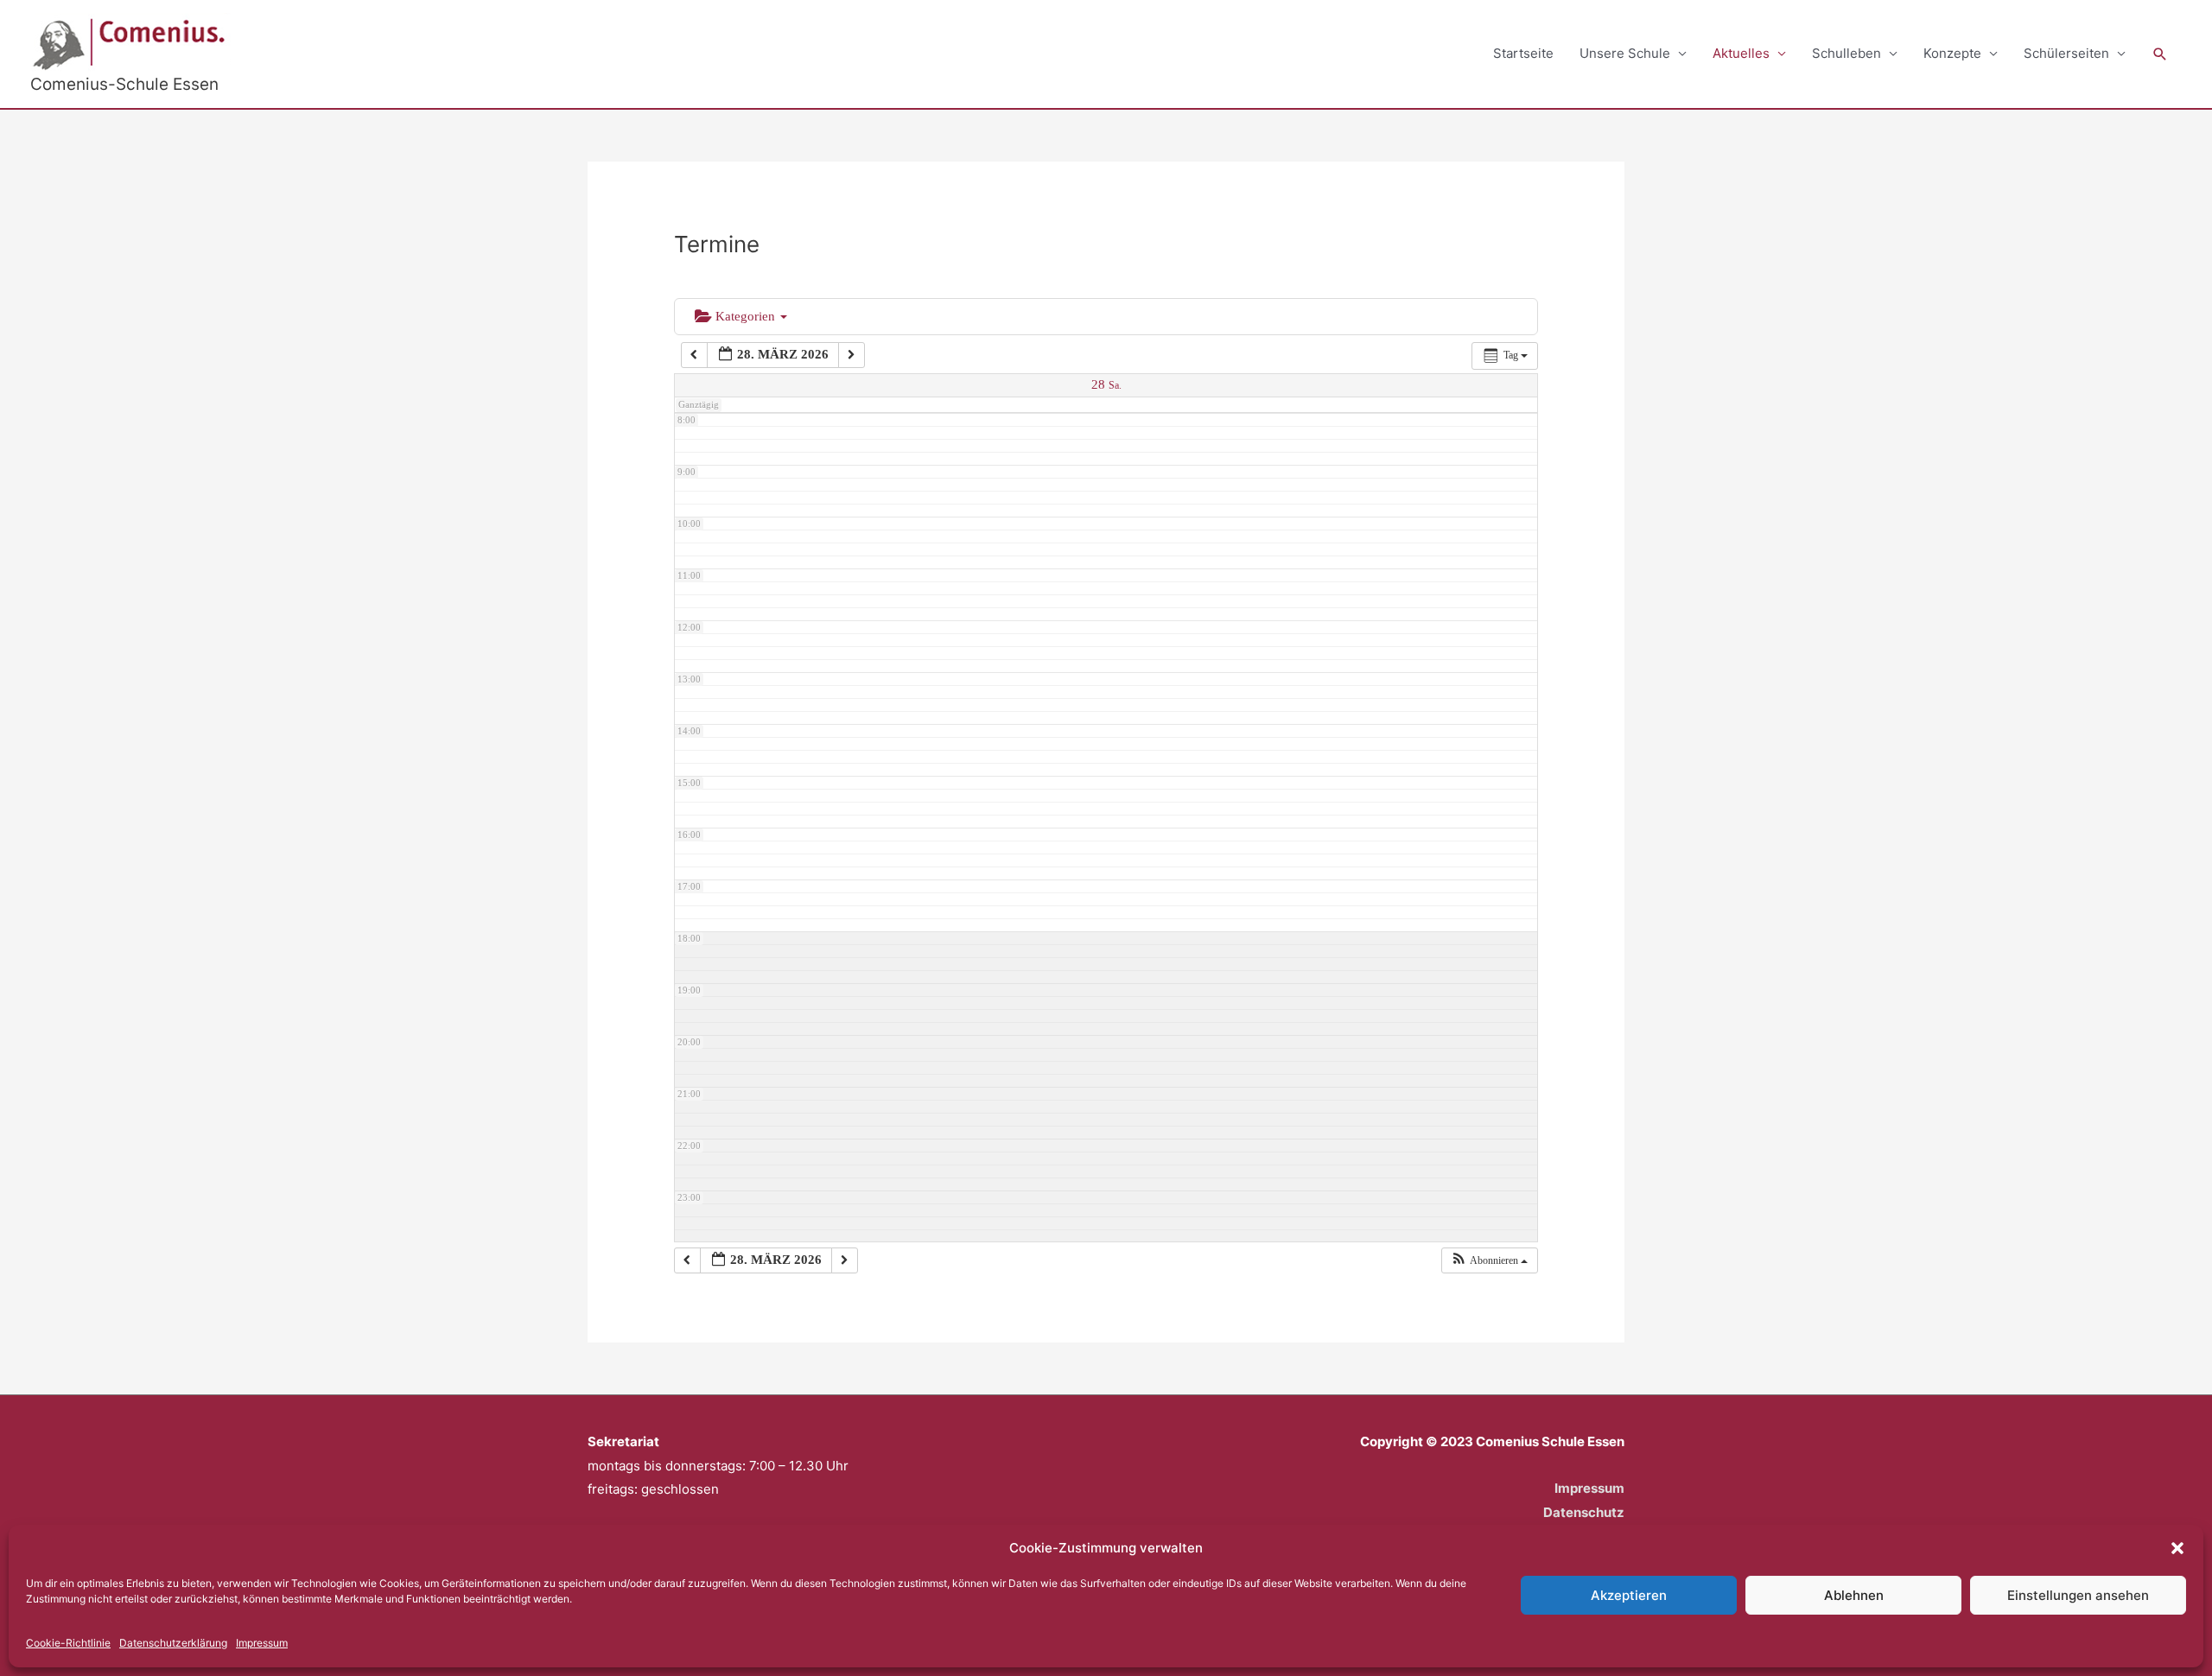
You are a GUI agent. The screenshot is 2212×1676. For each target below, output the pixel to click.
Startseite (1523, 53)
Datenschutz (1584, 1512)
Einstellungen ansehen (2078, 1595)
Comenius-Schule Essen (124, 84)
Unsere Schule (1625, 53)
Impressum (262, 1643)
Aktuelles (1741, 53)
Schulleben (1847, 53)
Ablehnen (1854, 1595)
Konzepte (1952, 53)
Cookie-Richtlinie (68, 1643)
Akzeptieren (1629, 1595)
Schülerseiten (2066, 53)
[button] (2177, 1548)
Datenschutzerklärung (173, 1643)
